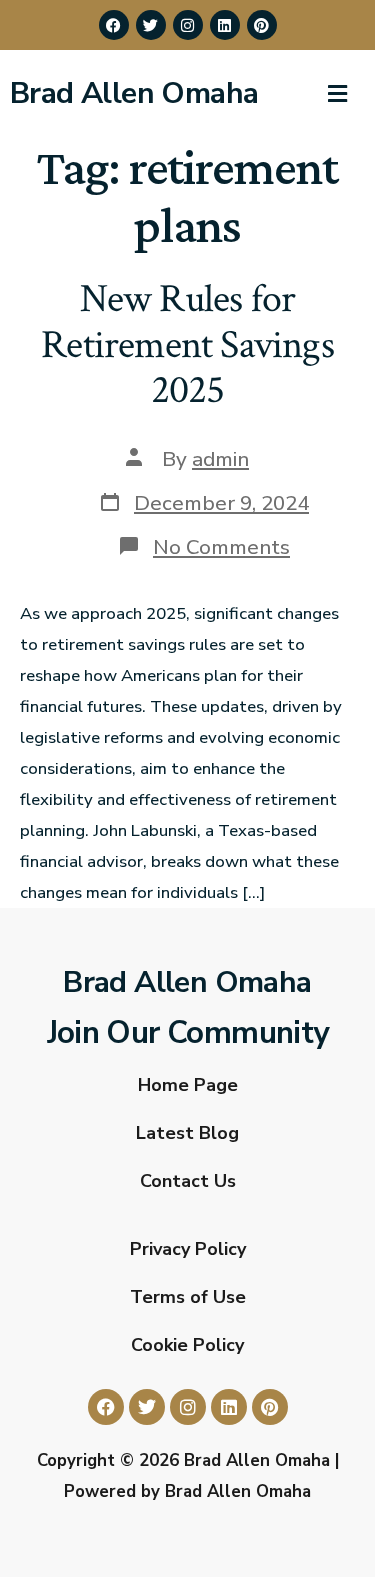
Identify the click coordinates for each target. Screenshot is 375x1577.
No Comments (221, 547)
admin (220, 459)
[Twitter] (151, 25)
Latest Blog (187, 1133)
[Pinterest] (262, 25)
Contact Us (188, 1181)
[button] (337, 94)
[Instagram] (188, 25)
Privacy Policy (188, 1249)
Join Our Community (188, 1033)
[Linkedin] (225, 25)
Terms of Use (188, 1297)
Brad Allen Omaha (134, 93)
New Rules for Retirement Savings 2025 (187, 344)
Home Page (188, 1085)
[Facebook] (114, 25)
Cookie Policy (187, 1345)
